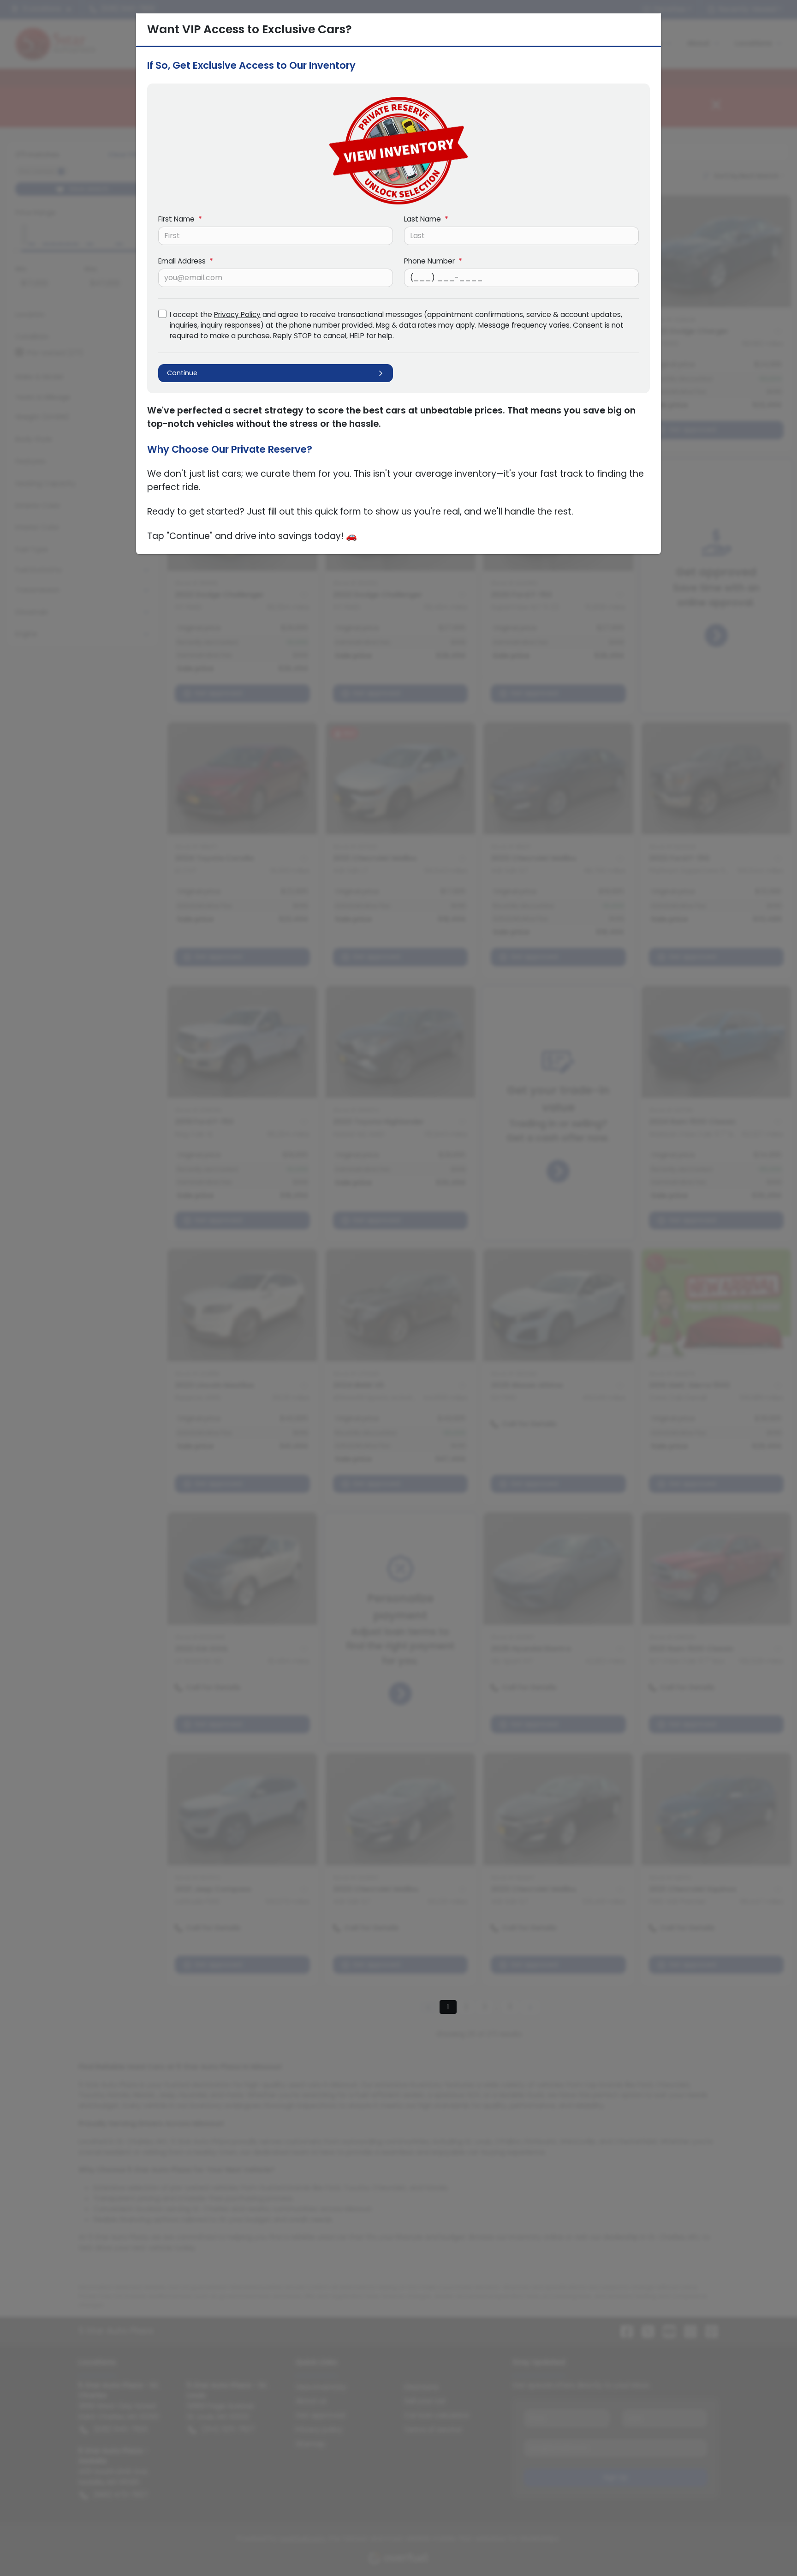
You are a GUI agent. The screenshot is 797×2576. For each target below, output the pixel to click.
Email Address (186, 261)
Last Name (426, 219)
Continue (182, 373)
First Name (180, 219)
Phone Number (433, 261)
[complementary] (769, 2548)
